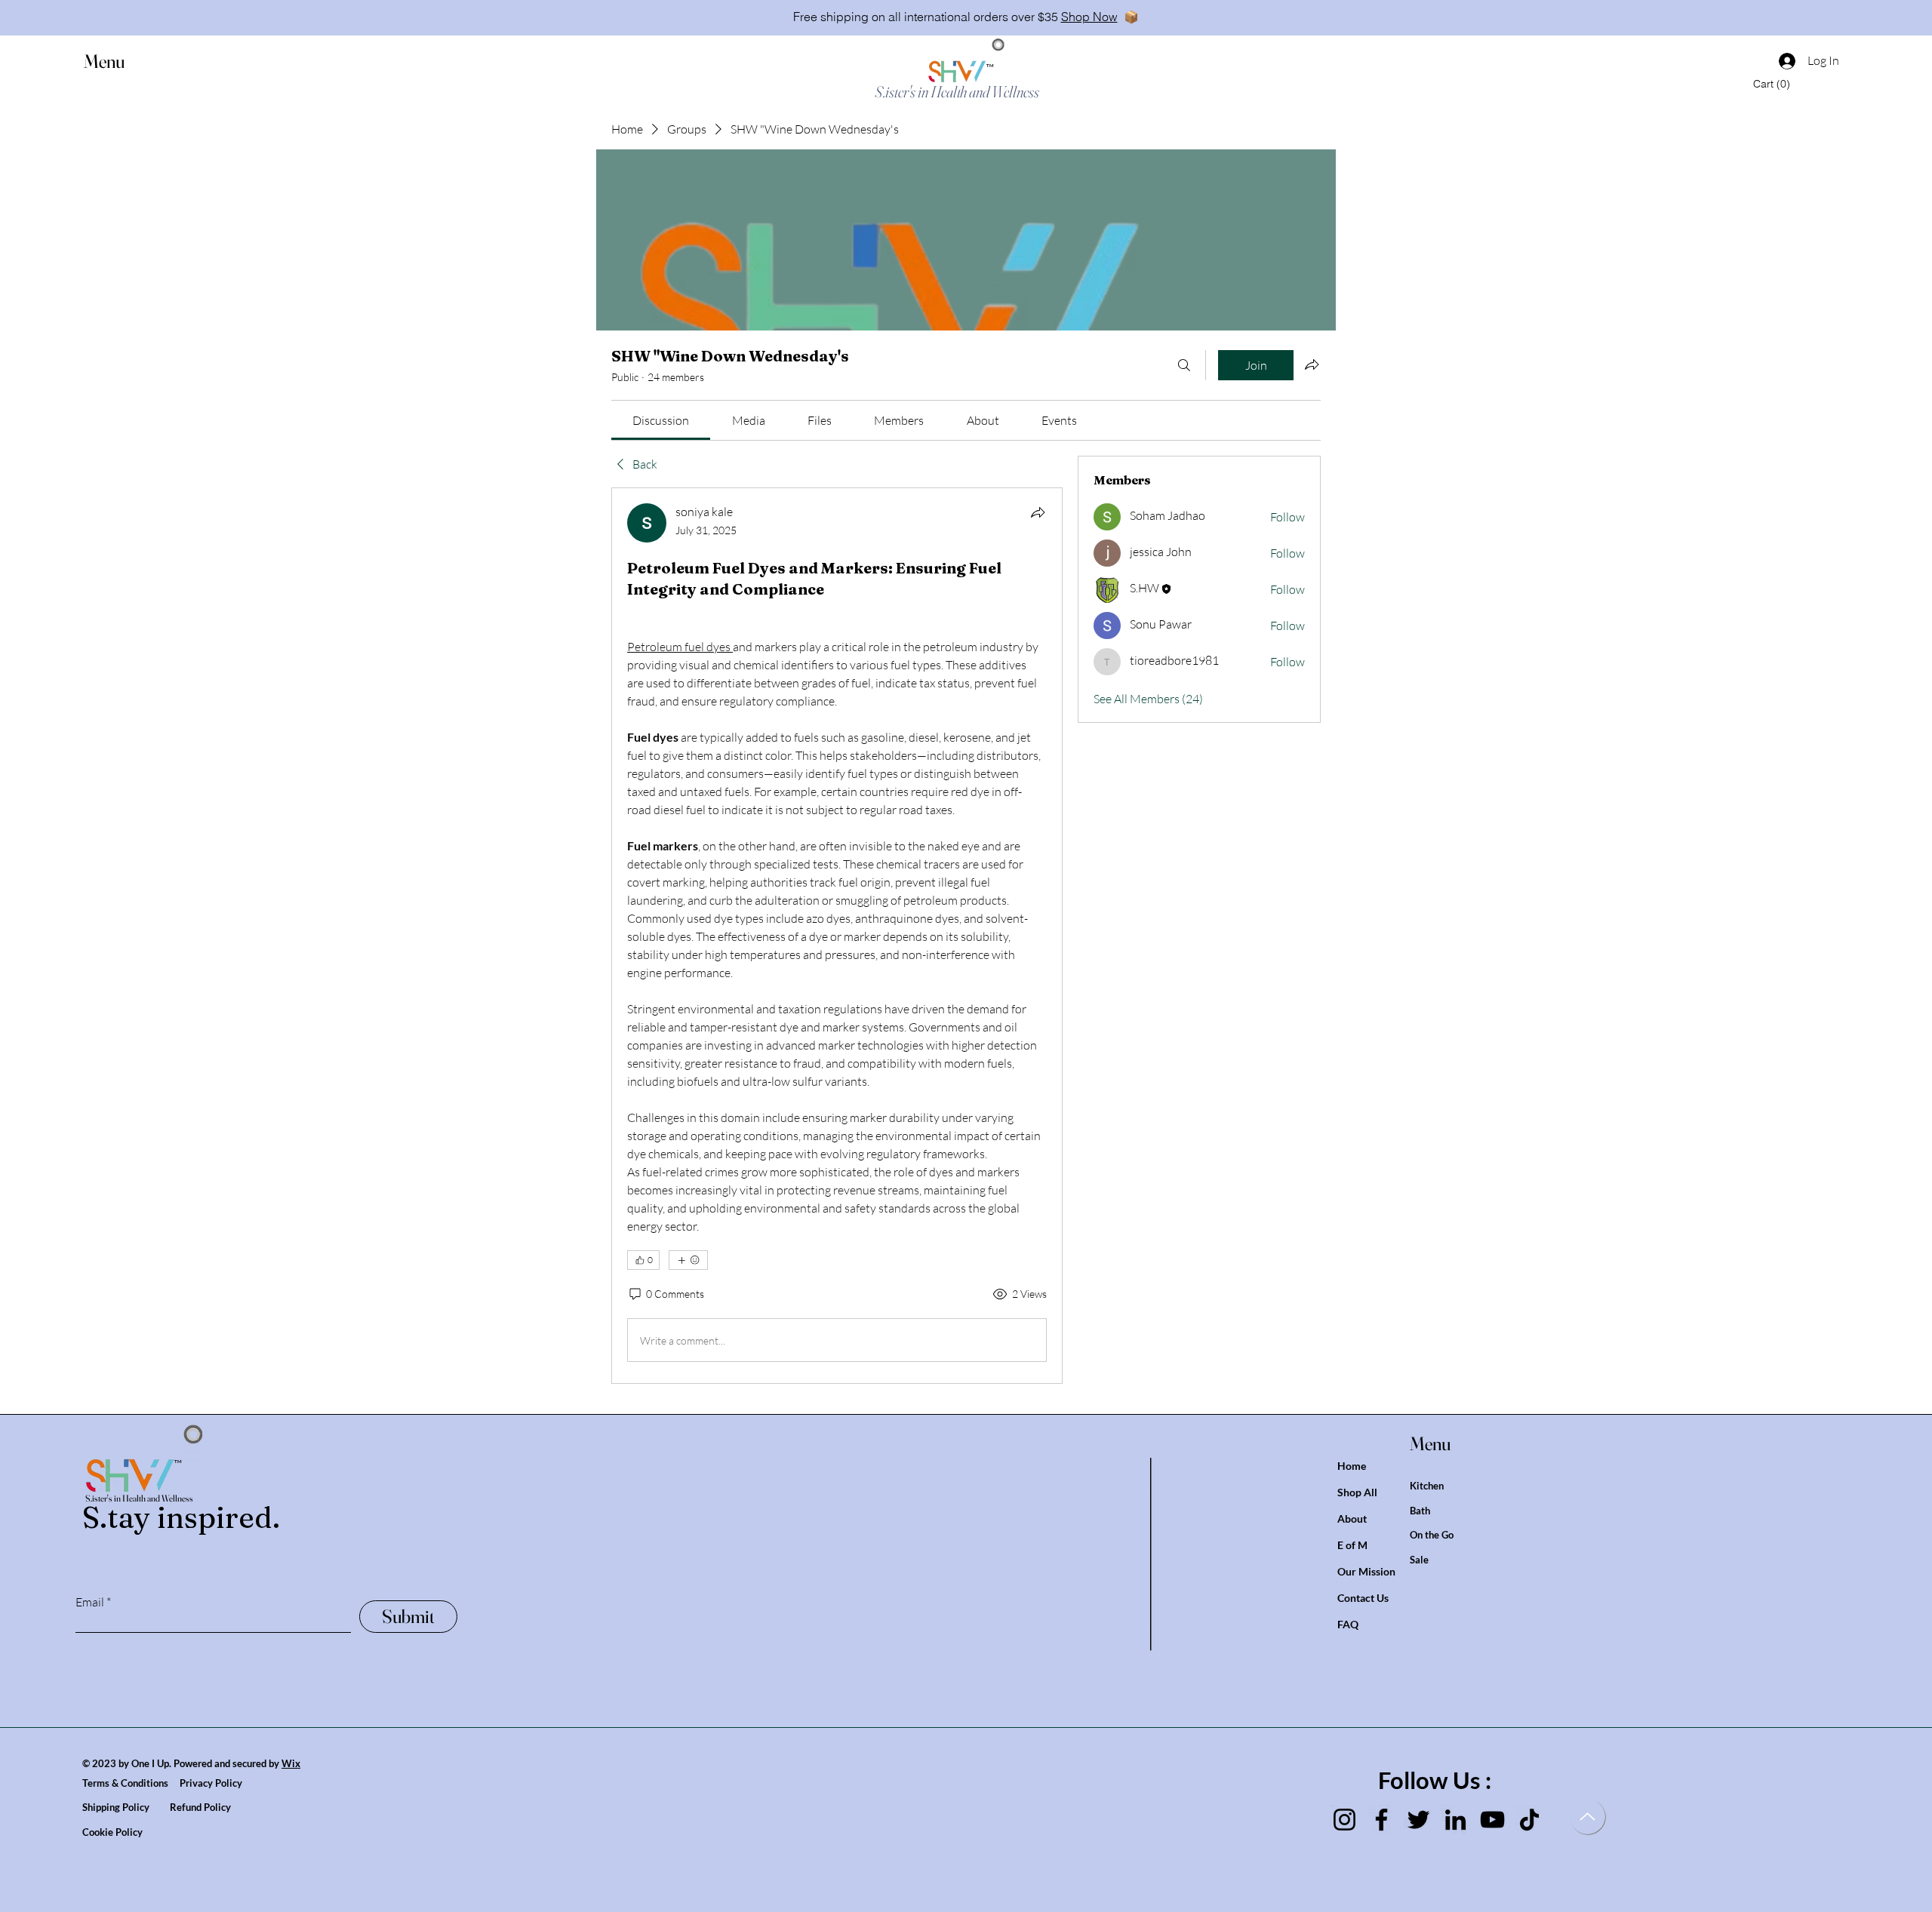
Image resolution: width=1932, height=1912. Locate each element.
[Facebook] (1381, 1820)
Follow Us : (1435, 1780)
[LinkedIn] (1455, 1820)
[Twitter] (1418, 1820)
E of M (1352, 1545)
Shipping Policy (126, 1807)
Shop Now (1089, 17)
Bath (1420, 1511)
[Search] (1184, 365)
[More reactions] (688, 1260)
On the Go (1432, 1535)
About (1352, 1519)
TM (990, 65)
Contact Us (1363, 1598)
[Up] (1587, 1817)
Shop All (1357, 1492)
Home (1352, 1466)
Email (90, 1602)
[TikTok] (1529, 1820)
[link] (661, 420)
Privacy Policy (211, 1783)
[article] (837, 936)
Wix (291, 1763)
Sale (1419, 1560)
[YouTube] (1492, 1820)
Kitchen (1427, 1486)
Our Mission (1366, 1571)
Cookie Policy (112, 1832)
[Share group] (1312, 364)
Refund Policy (200, 1807)
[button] (118, 61)
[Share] (1038, 512)
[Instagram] (1344, 1820)
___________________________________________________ (1156, 1554)
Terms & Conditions (131, 1783)
